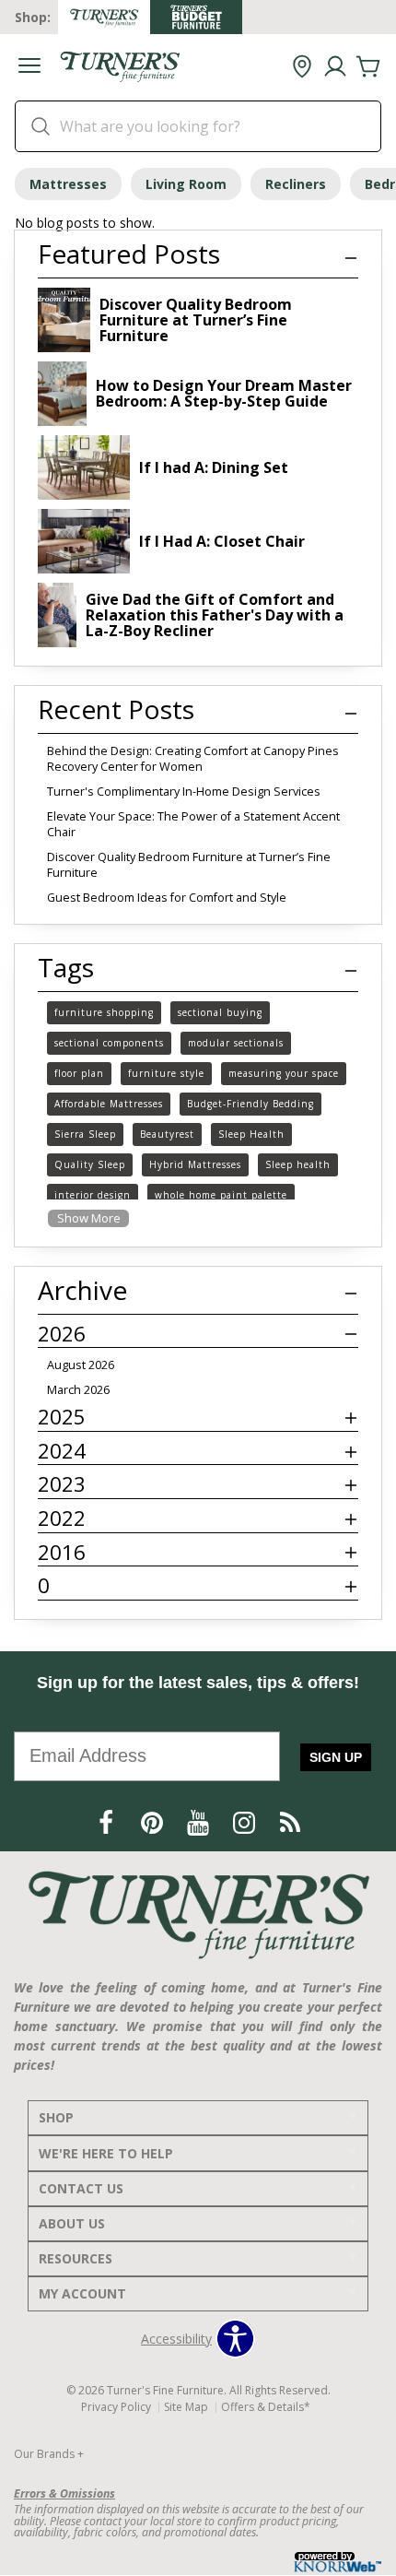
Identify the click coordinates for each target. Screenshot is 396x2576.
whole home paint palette (221, 1195)
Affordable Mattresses (109, 1104)
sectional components (109, 1043)
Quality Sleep (90, 1164)
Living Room (186, 184)
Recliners (296, 184)
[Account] (335, 67)
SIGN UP (336, 1757)
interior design (93, 1195)
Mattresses (68, 184)
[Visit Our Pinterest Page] (154, 1822)
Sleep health (298, 1164)
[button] (29, 68)
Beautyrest (167, 1134)
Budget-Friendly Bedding (250, 1104)
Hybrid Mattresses (195, 1164)
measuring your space (284, 1073)
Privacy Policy (116, 2407)
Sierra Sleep (85, 1134)
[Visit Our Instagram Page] (246, 1822)
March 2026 (78, 1390)
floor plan (79, 1073)
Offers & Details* (266, 2407)
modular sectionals (236, 1043)
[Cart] (368, 67)
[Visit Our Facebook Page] (108, 1822)
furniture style (166, 1073)
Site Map (186, 2407)
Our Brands (49, 2454)
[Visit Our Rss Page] (290, 1822)
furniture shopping (104, 1012)
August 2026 (81, 1365)
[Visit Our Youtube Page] (200, 1822)
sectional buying (220, 1012)
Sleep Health (251, 1134)
